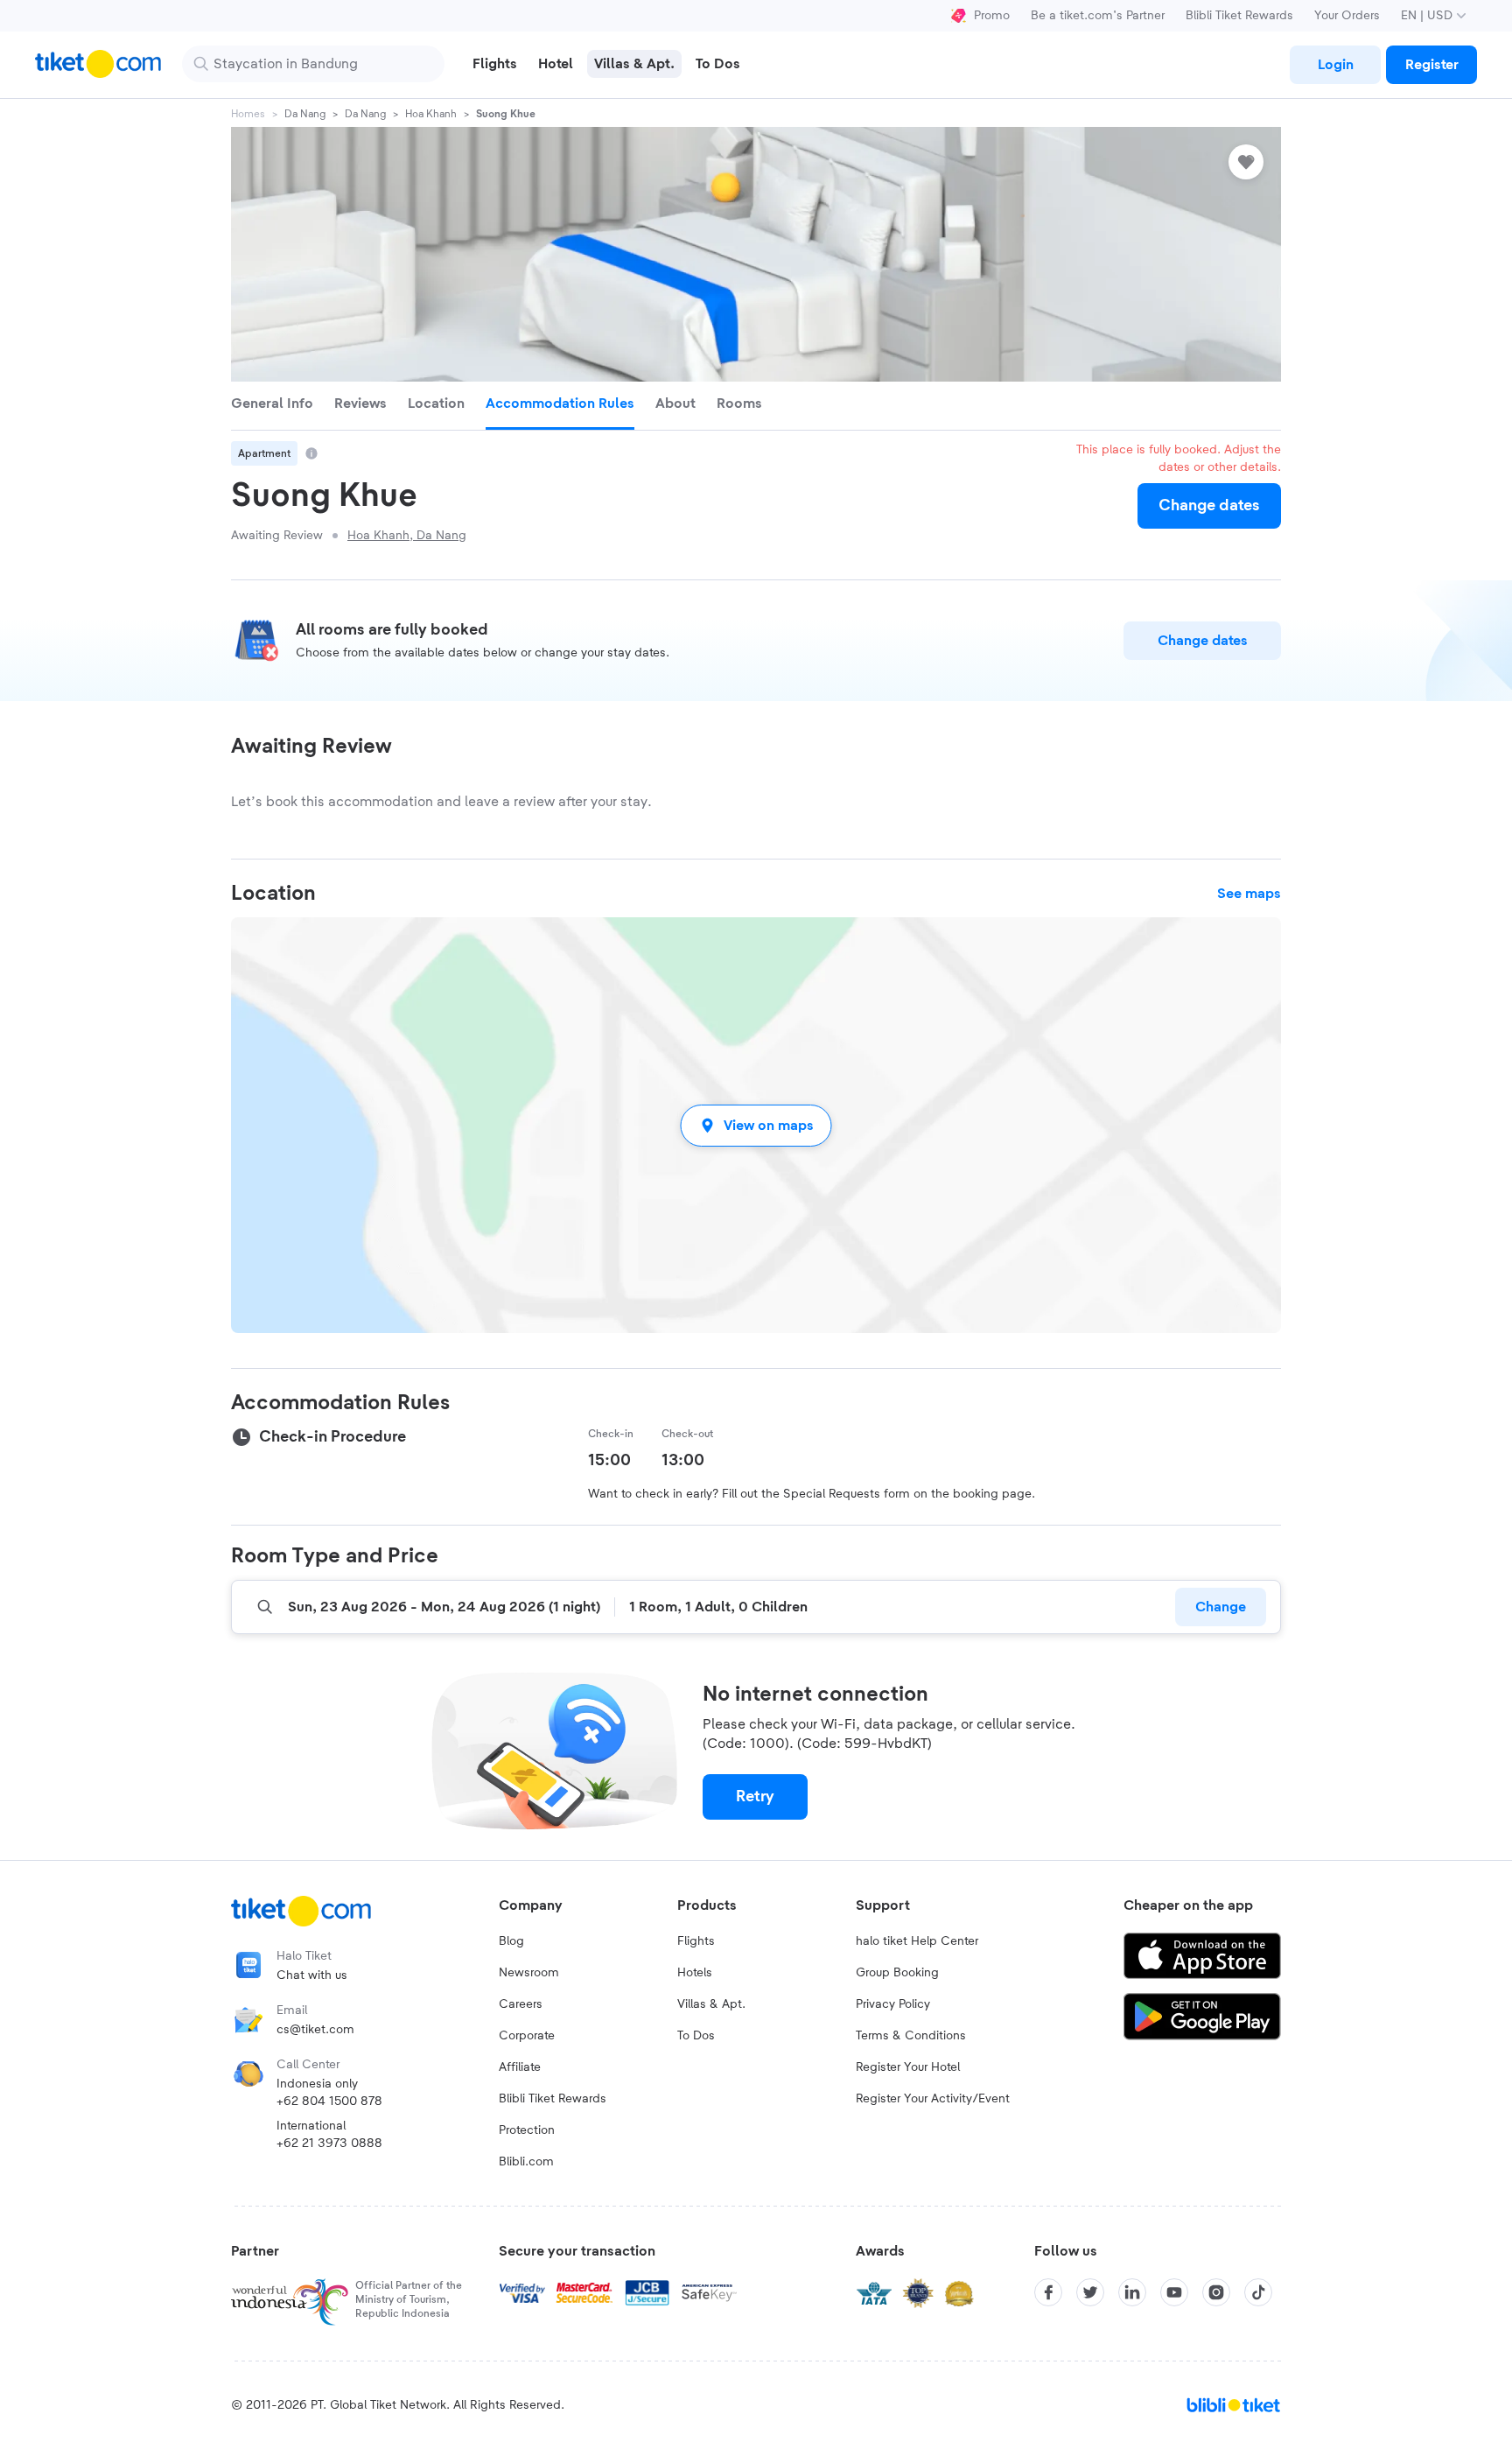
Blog (511, 1941)
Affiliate (520, 2067)
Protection (527, 2130)
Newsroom (529, 1973)
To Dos (696, 2036)
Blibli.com (526, 2162)
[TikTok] (1258, 2292)
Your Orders (1347, 16)
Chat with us (312, 1975)
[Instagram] (1216, 2292)
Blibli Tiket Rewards (1239, 16)
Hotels (695, 1973)
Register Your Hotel (908, 2067)
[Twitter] (1090, 2292)
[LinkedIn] (1132, 2292)
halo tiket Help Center (917, 1941)
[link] (1335, 65)
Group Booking (897, 1973)
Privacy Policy (893, 2004)
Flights (696, 1941)
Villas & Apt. (711, 2004)
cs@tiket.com (315, 2030)
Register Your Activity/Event (933, 2099)
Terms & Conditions (911, 2036)
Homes (248, 114)
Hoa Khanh (431, 114)
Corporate (527, 2036)
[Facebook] (1048, 2292)
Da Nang (305, 114)
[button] (756, 1125)
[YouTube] (1174, 2292)
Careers (521, 2004)
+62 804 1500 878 (329, 2102)
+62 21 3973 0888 (329, 2144)
